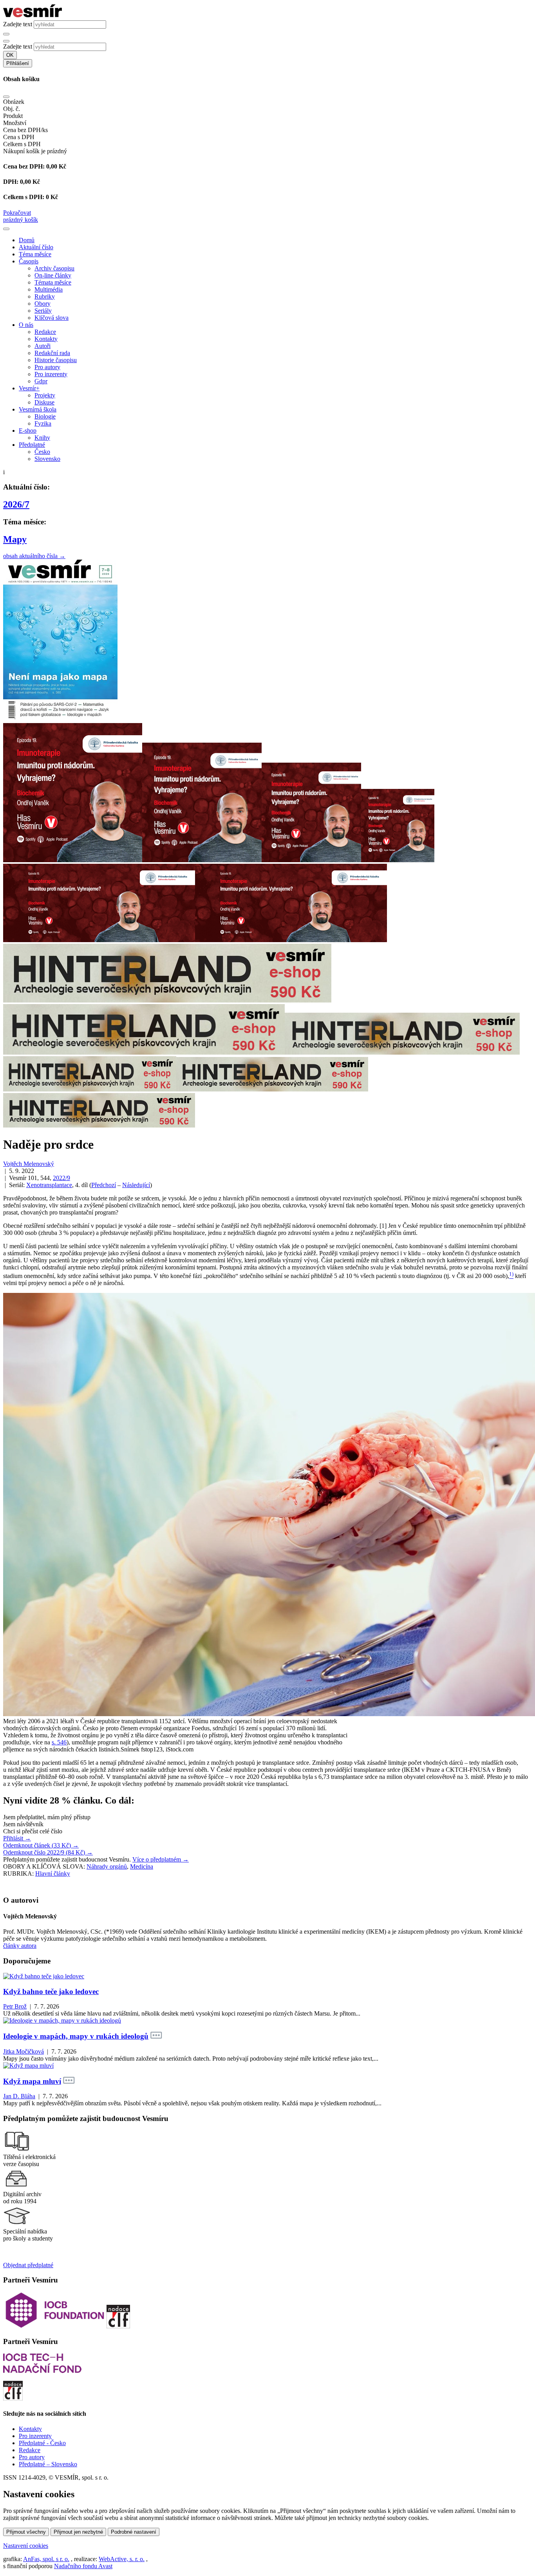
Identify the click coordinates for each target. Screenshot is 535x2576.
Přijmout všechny (26, 2532)
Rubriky (45, 296)
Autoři (42, 346)
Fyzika (43, 423)
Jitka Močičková (23, 2051)
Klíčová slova (52, 318)
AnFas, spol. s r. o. (46, 2559)
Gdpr (41, 381)
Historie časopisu (56, 360)
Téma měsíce (35, 254)
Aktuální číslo (36, 247)
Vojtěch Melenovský (29, 1164)
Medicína (142, 1866)
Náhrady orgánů (107, 1866)
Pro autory (47, 367)
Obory (42, 304)
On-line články (53, 275)
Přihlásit (17, 1838)
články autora (20, 1946)
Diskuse (44, 402)
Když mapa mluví (32, 2081)
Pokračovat (17, 213)
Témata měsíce (53, 282)
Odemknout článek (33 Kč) (41, 1845)
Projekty (45, 395)
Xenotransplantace (49, 1185)
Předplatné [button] (32, 445)
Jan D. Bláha (19, 2096)
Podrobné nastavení (134, 2532)
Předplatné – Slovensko (48, 2464)
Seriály (43, 311)
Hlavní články (53, 1874)
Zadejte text (18, 24)
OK (10, 55)
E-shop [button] (28, 431)
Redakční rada (52, 353)
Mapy (15, 539)
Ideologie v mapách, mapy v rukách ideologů (76, 2036)
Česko (42, 452)
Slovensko (47, 459)
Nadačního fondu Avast (83, 2566)
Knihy (42, 438)
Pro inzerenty (51, 374)
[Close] (6, 97)
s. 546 (59, 1742)
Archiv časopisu (54, 268)
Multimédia (49, 289)
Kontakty (46, 339)
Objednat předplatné (28, 2265)
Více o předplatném (161, 1859)
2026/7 (16, 504)
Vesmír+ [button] (29, 388)
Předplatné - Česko (42, 2443)
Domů (27, 240)
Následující (136, 1185)
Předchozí (104, 1185)
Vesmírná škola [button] (38, 409)
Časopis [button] (29, 261)
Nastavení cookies (26, 2546)
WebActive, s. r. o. (122, 2559)
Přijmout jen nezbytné (78, 2532)
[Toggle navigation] (6, 229)
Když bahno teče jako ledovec (51, 1991)
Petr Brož (15, 2006)
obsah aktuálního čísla (34, 556)
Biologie (45, 416)
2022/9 (61, 1178)
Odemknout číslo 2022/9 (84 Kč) (48, 1852)
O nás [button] (26, 325)
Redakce (45, 332)
